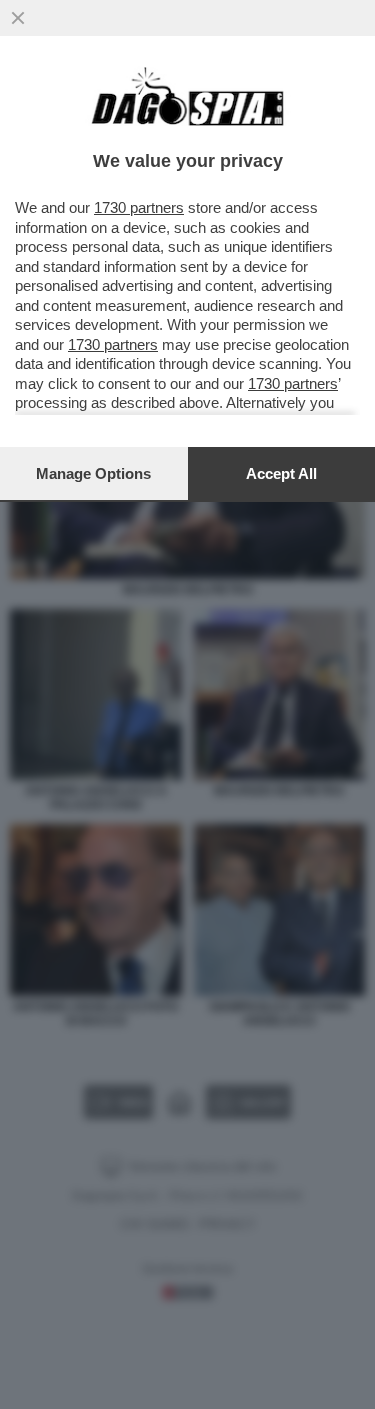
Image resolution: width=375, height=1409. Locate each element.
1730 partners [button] (139, 207)
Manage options (93, 473)
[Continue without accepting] (18, 18)
